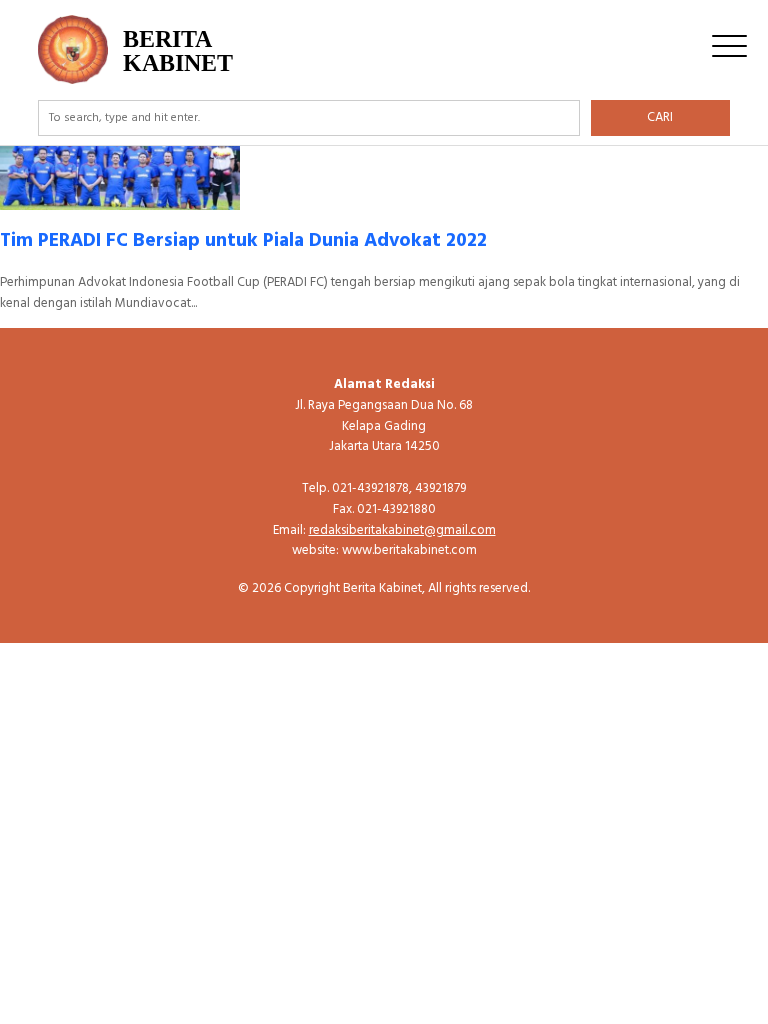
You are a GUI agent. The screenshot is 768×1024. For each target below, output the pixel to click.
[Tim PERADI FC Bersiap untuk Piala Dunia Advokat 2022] (120, 198)
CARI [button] (660, 117)
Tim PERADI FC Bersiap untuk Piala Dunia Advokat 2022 (243, 241)
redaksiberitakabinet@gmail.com (402, 530)
